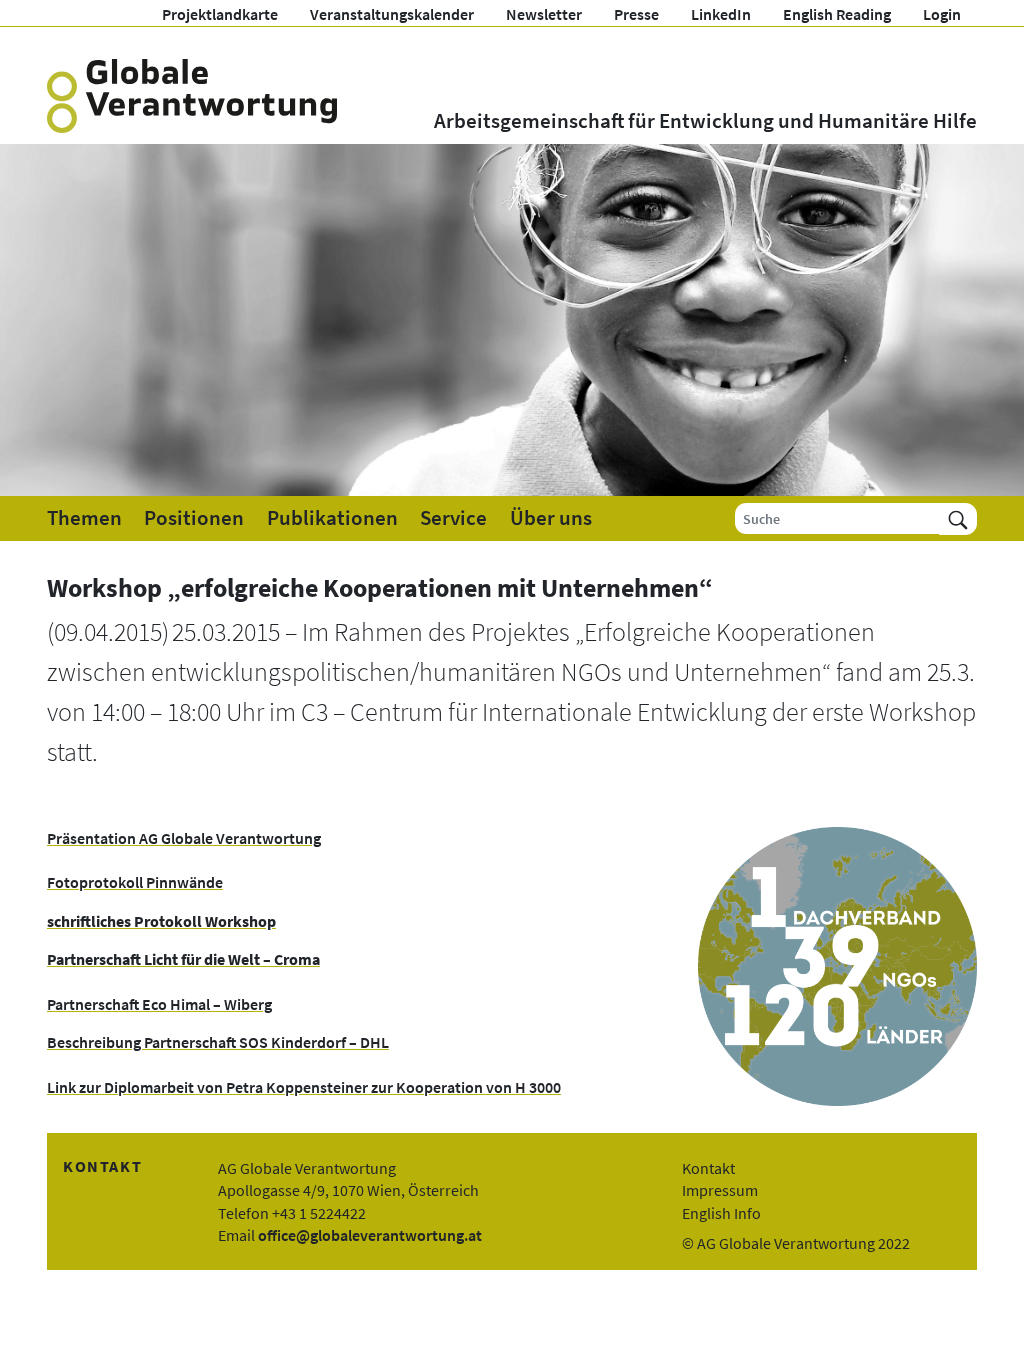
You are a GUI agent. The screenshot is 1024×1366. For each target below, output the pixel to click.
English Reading (837, 14)
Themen (84, 518)
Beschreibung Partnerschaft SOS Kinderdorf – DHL (218, 1042)
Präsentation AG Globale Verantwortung (184, 838)
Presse (636, 14)
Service (453, 518)
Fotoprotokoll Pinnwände (135, 882)
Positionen (194, 518)
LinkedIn (721, 14)
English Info (721, 1213)
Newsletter (544, 14)
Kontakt (708, 1168)
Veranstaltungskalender (392, 14)
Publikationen (332, 518)
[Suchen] (958, 518)
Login (942, 14)
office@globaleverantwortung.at (370, 1235)
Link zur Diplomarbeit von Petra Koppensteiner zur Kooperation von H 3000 (304, 1087)
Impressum (720, 1190)
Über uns (551, 518)
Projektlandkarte (220, 14)
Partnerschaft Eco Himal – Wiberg (159, 1004)
